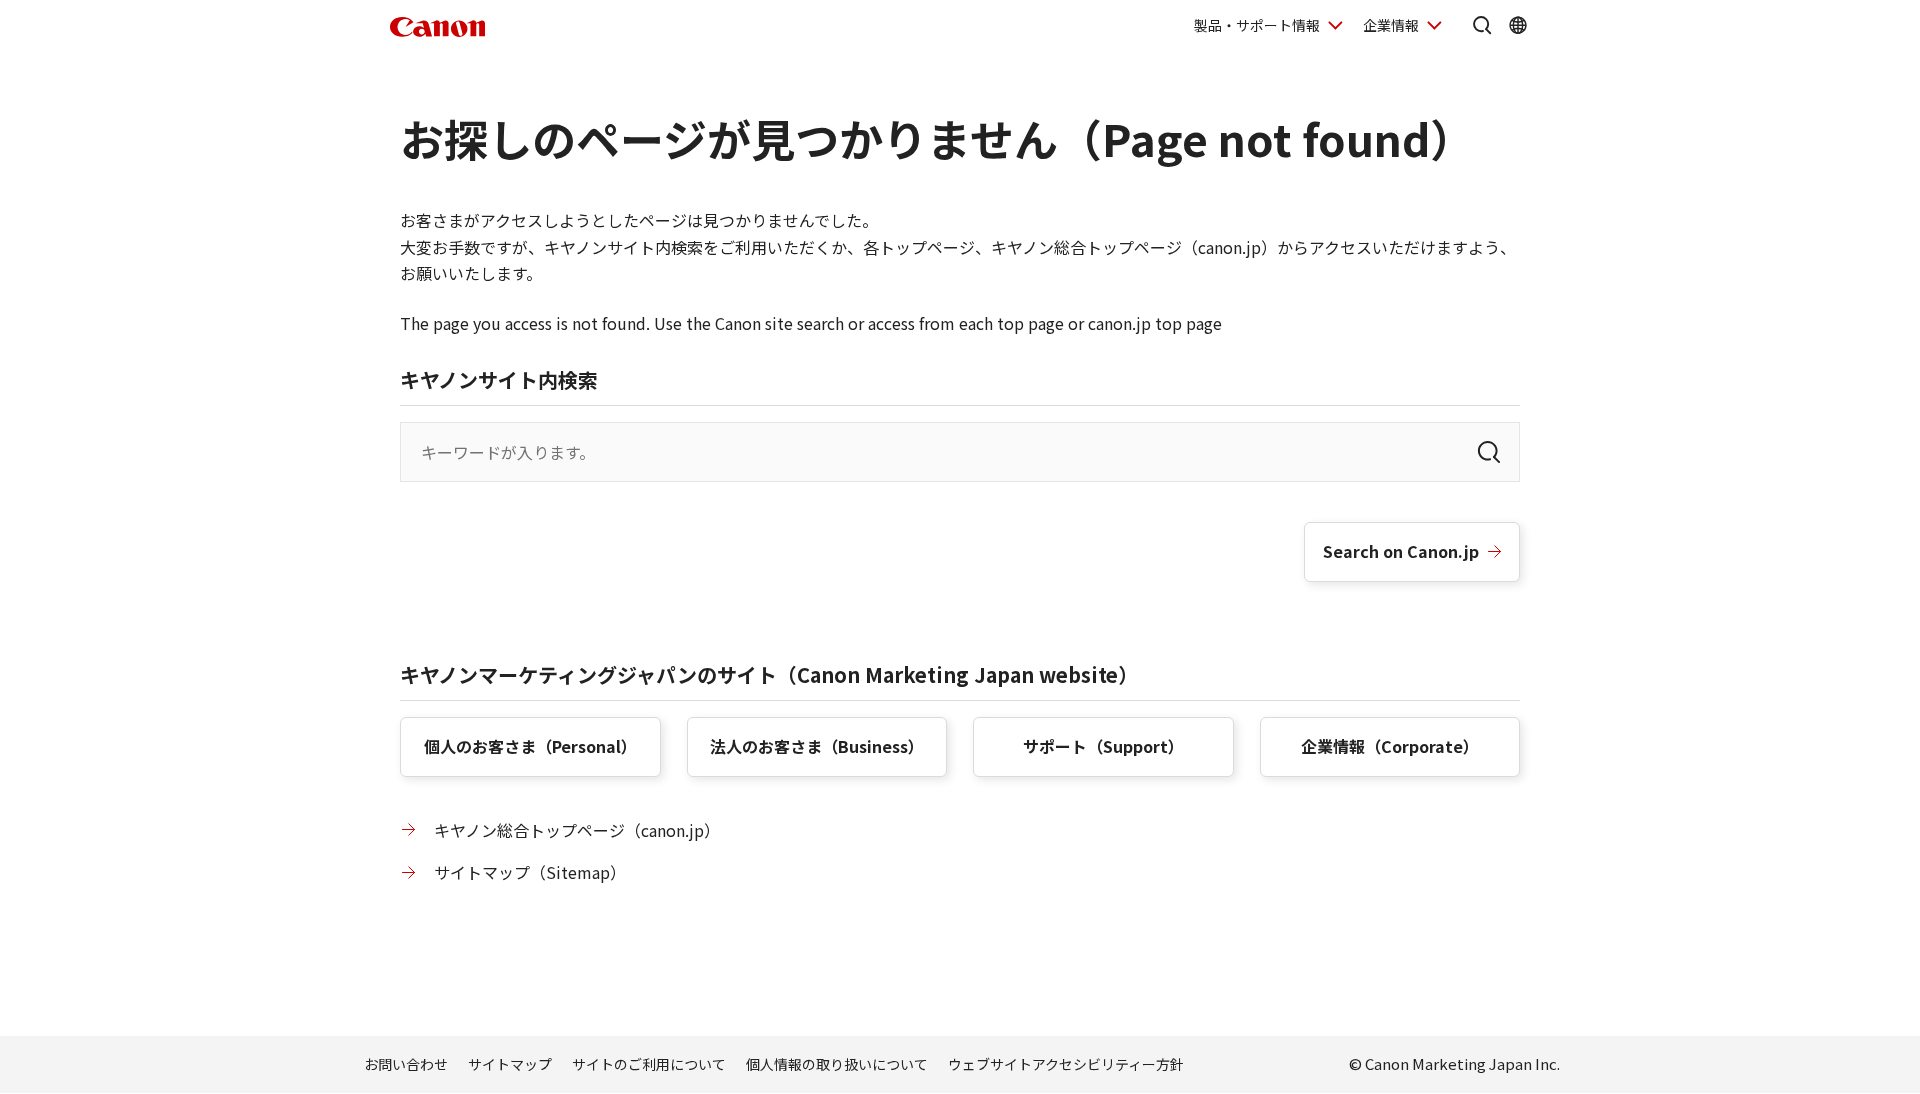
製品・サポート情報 (1257, 25)
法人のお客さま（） (817, 746)
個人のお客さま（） (530, 746)
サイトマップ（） (530, 872)
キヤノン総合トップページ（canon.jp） (577, 830)
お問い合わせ (406, 1064)
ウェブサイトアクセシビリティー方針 (1066, 1064)
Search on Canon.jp (1401, 551)
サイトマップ (510, 1064)
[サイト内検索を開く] (1482, 25)
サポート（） (1103, 746)
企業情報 (1391, 25)
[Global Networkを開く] (1518, 25)
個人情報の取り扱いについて (837, 1064)
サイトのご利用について (649, 1064)
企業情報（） (1390, 746)
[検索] (1489, 452)
